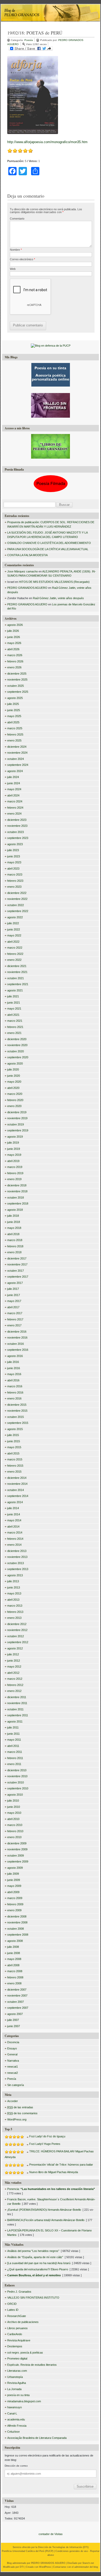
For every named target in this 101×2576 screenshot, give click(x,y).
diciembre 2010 (17, 1770)
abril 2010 (13, 1819)
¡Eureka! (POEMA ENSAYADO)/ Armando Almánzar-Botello (44, 2210)
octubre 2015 (16, 1417)
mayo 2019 (14, 1155)
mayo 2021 (14, 1009)
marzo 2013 (15, 1606)
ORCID (12, 2304)
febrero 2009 (15, 1904)
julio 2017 (13, 1289)
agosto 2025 (15, 698)
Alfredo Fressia (17, 2426)
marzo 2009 (15, 1898)
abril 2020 (13, 1088)
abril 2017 (13, 1307)
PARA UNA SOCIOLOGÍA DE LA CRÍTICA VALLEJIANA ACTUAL (48, 549)
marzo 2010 (15, 1825)
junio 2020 (14, 1076)
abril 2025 (13, 722)
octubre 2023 (16, 832)
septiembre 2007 (18, 2008)
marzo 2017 (15, 1313)
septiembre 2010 (18, 1788)
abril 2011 (13, 1746)
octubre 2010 (16, 1782)
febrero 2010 (15, 1831)
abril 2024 (13, 795)
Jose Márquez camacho (23, 571)
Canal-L (12, 2413)
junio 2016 (14, 1368)
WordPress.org (17, 2119)
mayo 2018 (14, 1228)
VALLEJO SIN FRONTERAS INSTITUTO (33, 2298)
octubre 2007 (16, 2002)
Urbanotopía (15, 2377)
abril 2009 (13, 1892)
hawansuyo (15, 2407)
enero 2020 (14, 1106)
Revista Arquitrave (19, 2340)
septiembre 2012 (18, 1642)
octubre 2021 (16, 978)
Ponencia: (51, 2189)
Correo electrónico (22, 259)
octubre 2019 (16, 1124)
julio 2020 (13, 1069)
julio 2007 (13, 2020)
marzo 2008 (15, 1971)
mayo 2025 (14, 716)
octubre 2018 (16, 1198)
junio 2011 (13, 1734)
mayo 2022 (14, 935)
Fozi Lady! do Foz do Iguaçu (47, 2136)
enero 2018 (14, 1252)
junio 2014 (14, 1514)
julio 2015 (13, 1435)
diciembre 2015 (17, 1405)
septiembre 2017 (18, 1277)
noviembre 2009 (17, 1849)
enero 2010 (14, 1837)
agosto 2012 (15, 1648)
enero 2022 (14, 960)
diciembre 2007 (17, 1990)
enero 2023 (14, 887)
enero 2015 (14, 1472)
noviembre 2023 (17, 826)
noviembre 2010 (17, 1776)
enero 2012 (14, 1691)
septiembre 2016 (18, 1350)
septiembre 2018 (18, 1203)
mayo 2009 (14, 1886)
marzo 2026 (15, 655)
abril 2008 (13, 1965)
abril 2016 (13, 1380)
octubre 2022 (16, 905)
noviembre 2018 (17, 1191)
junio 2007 (14, 2026)
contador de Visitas (51, 2534)
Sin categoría (16, 2085)
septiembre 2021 (18, 984)
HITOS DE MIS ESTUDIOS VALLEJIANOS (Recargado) (54, 582)
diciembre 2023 (17, 820)
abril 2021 (13, 1015)
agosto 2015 (15, 1429)
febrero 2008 (15, 1977)
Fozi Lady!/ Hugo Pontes (45, 2144)
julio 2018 (13, 1216)
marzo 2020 (15, 1094)
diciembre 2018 (17, 1185)
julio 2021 (13, 996)
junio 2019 (14, 1149)
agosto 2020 (15, 1063)
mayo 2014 (14, 1520)
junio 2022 (14, 929)
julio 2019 (13, 1143)
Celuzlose (13, 2432)
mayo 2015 (14, 1447)
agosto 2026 (15, 625)
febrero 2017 (15, 1319)
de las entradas (20, 2107)
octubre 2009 (16, 1856)
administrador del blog (86, 2567)
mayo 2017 (14, 1301)
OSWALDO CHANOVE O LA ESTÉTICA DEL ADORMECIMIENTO (49, 543)
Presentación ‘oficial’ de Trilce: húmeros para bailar (61, 2165)
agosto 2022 (15, 917)
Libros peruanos (17, 2328)
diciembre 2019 (17, 1112)
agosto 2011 (15, 1721)
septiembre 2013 (18, 1569)
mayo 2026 (14, 643)
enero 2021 (14, 1033)
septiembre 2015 (18, 1423)
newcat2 (13, 2073)
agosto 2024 (15, 771)
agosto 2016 (15, 1356)
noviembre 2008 (17, 1922)
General (12, 2054)
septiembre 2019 (18, 1130)
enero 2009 (14, 1910)
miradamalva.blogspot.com (24, 2401)
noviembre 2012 (17, 1630)
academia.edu (16, 2419)
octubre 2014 (16, 1490)
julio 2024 (13, 777)
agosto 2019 (15, 1137)
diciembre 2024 (17, 747)
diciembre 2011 (17, 1697)
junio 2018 (14, 1222)
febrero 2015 (15, 1466)
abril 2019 (13, 1161)
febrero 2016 (15, 1392)
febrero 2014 (15, 1539)
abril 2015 (13, 1453)
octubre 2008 (16, 1929)
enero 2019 (14, 1179)
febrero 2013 (15, 1612)
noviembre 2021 (17, 972)
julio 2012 (13, 1654)
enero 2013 (14, 1618)
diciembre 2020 (17, 1039)
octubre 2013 (16, 1563)
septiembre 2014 (18, 1496)
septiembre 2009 (18, 1861)
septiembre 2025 (18, 692)
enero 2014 (14, 1545)
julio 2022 (13, 923)
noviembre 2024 (17, 753)
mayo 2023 (14, 862)
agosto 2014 (15, 1502)
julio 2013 (13, 1581)
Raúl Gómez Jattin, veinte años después (58, 598)
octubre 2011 (15, 1709)
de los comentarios (22, 2113)
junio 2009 (14, 1880)
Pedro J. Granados (19, 2292)
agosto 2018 (15, 1210)
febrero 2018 (15, 1246)
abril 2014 (13, 1527)
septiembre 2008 (18, 1935)
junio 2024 (14, 783)
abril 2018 (13, 1234)
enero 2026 (14, 667)
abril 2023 (13, 869)
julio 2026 (13, 631)
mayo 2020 (14, 1082)
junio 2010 (14, 1807)
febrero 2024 (15, 808)
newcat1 (13, 2067)
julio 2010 (13, 1801)
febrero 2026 (15, 661)
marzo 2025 (15, 728)
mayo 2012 (14, 1667)
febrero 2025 (15, 734)
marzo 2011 (15, 1752)
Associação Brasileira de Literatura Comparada (37, 2438)
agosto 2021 (15, 990)
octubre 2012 (16, 1636)
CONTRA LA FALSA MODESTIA (27, 555)
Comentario (17, 219)
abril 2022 (13, 942)
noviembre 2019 (17, 1118)
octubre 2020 (16, 1051)
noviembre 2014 (17, 1484)
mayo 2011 (14, 1740)
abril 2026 (13, 649)
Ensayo (12, 2048)
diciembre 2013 (17, 1551)
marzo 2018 (15, 1240)
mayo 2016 (14, 1374)
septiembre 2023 (18, 838)
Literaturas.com (17, 2371)
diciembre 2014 (17, 1478)
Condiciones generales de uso (72, 2551)
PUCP (49, 2551)
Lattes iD (13, 2310)
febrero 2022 (15, 954)
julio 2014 (13, 1508)
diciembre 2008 (17, 1916)
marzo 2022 (15, 948)
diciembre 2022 (17, 893)
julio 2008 (13, 1947)
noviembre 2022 (17, 899)
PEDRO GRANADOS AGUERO (27, 588)
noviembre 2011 (17, 1703)
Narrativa (13, 2061)
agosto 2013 (15, 1575)
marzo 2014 (15, 1532)
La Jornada (14, 2389)
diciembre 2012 (17, 1624)
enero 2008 (14, 1983)
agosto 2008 (15, 1941)
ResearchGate (17, 2316)
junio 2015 (14, 1441)
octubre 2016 (16, 1344)
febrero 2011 (15, 1758)
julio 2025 (13, 704)
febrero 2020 (15, 1100)
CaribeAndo (15, 2334)
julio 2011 (13, 1727)
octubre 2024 (16, 759)
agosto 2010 (15, 1795)
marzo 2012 (15, 1679)
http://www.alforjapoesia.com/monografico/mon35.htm (47, 142)
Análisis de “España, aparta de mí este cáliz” (35, 2257)
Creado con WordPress (38, 2567)
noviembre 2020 (17, 1045)
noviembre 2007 (17, 1996)
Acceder (13, 2101)
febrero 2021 (15, 1027)
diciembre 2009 (17, 1843)
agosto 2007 (15, 2014)
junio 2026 (14, 637)
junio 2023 (14, 856)
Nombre (16, 250)
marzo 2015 (15, 1459)
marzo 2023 (15, 874)
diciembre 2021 (17, 966)
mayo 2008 (14, 1959)
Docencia (13, 2042)
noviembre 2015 (17, 1411)
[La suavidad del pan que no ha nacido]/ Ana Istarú (39, 2263)
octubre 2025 (16, 686)
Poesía (29, 40)
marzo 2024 (15, 801)
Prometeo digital (17, 2358)
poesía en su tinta (18, 2395)
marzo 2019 (15, 1167)
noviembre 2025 (17, 680)
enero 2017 (14, 1325)
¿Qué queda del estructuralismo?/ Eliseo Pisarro (38, 2269)
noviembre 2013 (17, 1557)
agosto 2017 (15, 1283)
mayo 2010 (14, 1813)
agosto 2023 (15, 844)
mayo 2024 (14, 789)
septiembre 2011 (18, 1715)
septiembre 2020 (18, 1057)
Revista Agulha (17, 2383)
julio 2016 (13, 1362)
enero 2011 (14, 1764)
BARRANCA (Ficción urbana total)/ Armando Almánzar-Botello (46, 2220)
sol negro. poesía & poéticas (25, 2353)
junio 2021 (14, 1003)
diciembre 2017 (17, 1258)
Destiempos (15, 2346)
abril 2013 (13, 1600)
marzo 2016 (15, 1386)
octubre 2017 (16, 1271)
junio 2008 (14, 1953)
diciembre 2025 (17, 674)
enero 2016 (14, 1398)
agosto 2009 (15, 1868)
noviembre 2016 (17, 1338)
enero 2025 (14, 740)
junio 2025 (14, 710)
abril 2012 (13, 1673)
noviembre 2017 (17, 1264)
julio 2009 (13, 1874)
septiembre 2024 (18, 765)
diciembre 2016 (17, 1332)
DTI (86, 2547)
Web (13, 269)
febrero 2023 (15, 881)
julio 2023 (13, 850)
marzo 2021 (15, 1021)
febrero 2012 (15, 1685)
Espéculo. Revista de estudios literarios (32, 2365)
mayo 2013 (14, 1593)
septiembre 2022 (18, 911)
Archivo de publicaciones (23, 2322)
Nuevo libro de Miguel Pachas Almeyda (54, 2172)
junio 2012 (14, 1661)
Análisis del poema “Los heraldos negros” (33, 2251)
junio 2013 (14, 1587)
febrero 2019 (15, 1173)
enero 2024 (14, 814)
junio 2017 (14, 1295)
